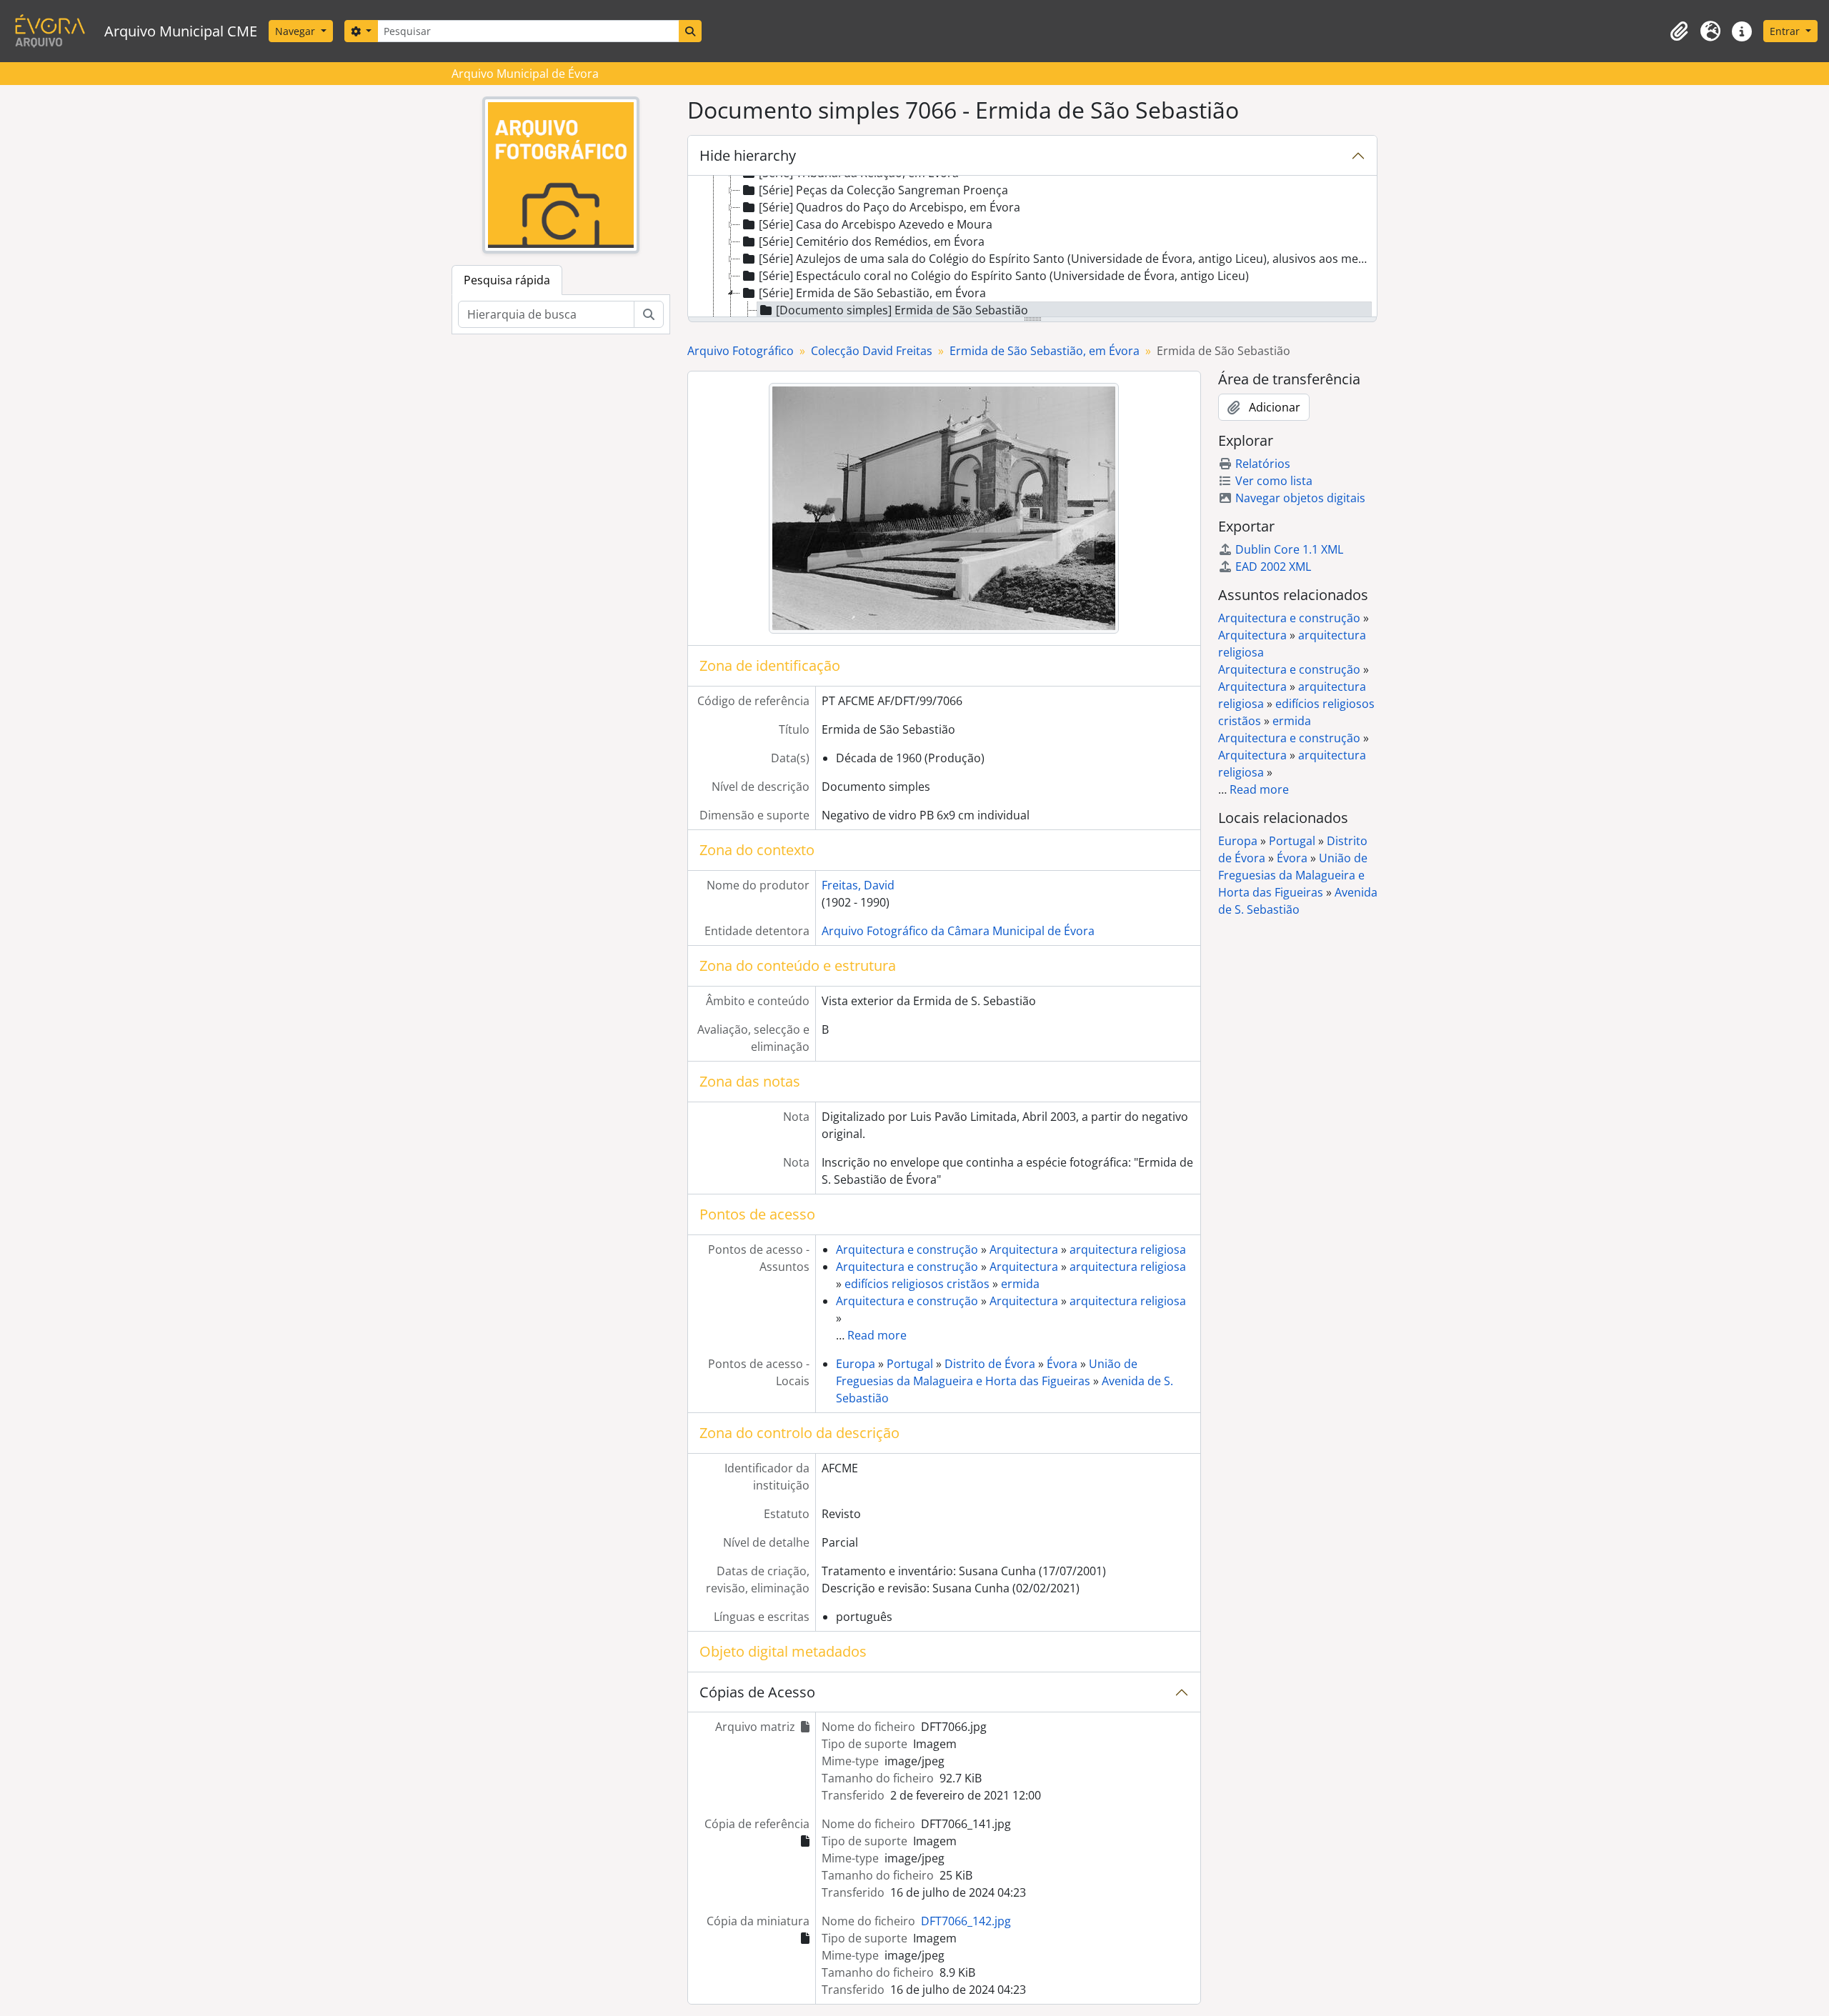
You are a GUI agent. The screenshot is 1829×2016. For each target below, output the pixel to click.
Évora (1062, 1364)
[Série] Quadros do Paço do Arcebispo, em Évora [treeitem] (889, 207)
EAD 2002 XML (1273, 567)
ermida (1020, 1284)
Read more (877, 1335)
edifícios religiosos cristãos (917, 1284)
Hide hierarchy (748, 155)
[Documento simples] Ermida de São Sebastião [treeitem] (902, 310)
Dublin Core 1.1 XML (1289, 549)
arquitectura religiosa (1128, 1249)
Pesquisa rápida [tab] (507, 280)
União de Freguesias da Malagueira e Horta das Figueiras (1293, 875)
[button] (1679, 31)
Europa (856, 1364)
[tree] (1032, 247)
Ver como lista (1274, 481)
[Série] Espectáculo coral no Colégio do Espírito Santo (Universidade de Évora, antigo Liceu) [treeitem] (1004, 276)
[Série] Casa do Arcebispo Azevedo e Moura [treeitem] (876, 224)
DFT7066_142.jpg (966, 1921)
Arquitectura (1024, 1249)
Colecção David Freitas (872, 351)
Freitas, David (858, 885)
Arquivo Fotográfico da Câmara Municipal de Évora (958, 931)
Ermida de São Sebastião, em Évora (1045, 351)
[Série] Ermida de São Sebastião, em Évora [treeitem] (872, 293)
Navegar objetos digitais (1300, 498)
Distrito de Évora (990, 1364)
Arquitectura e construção (907, 1249)
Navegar (296, 31)
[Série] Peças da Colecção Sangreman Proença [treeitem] (883, 190)
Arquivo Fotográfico (741, 351)
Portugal (910, 1364)
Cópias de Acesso (757, 1692)
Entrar (1786, 31)
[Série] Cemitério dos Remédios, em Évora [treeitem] (872, 241)
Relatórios (1263, 464)
